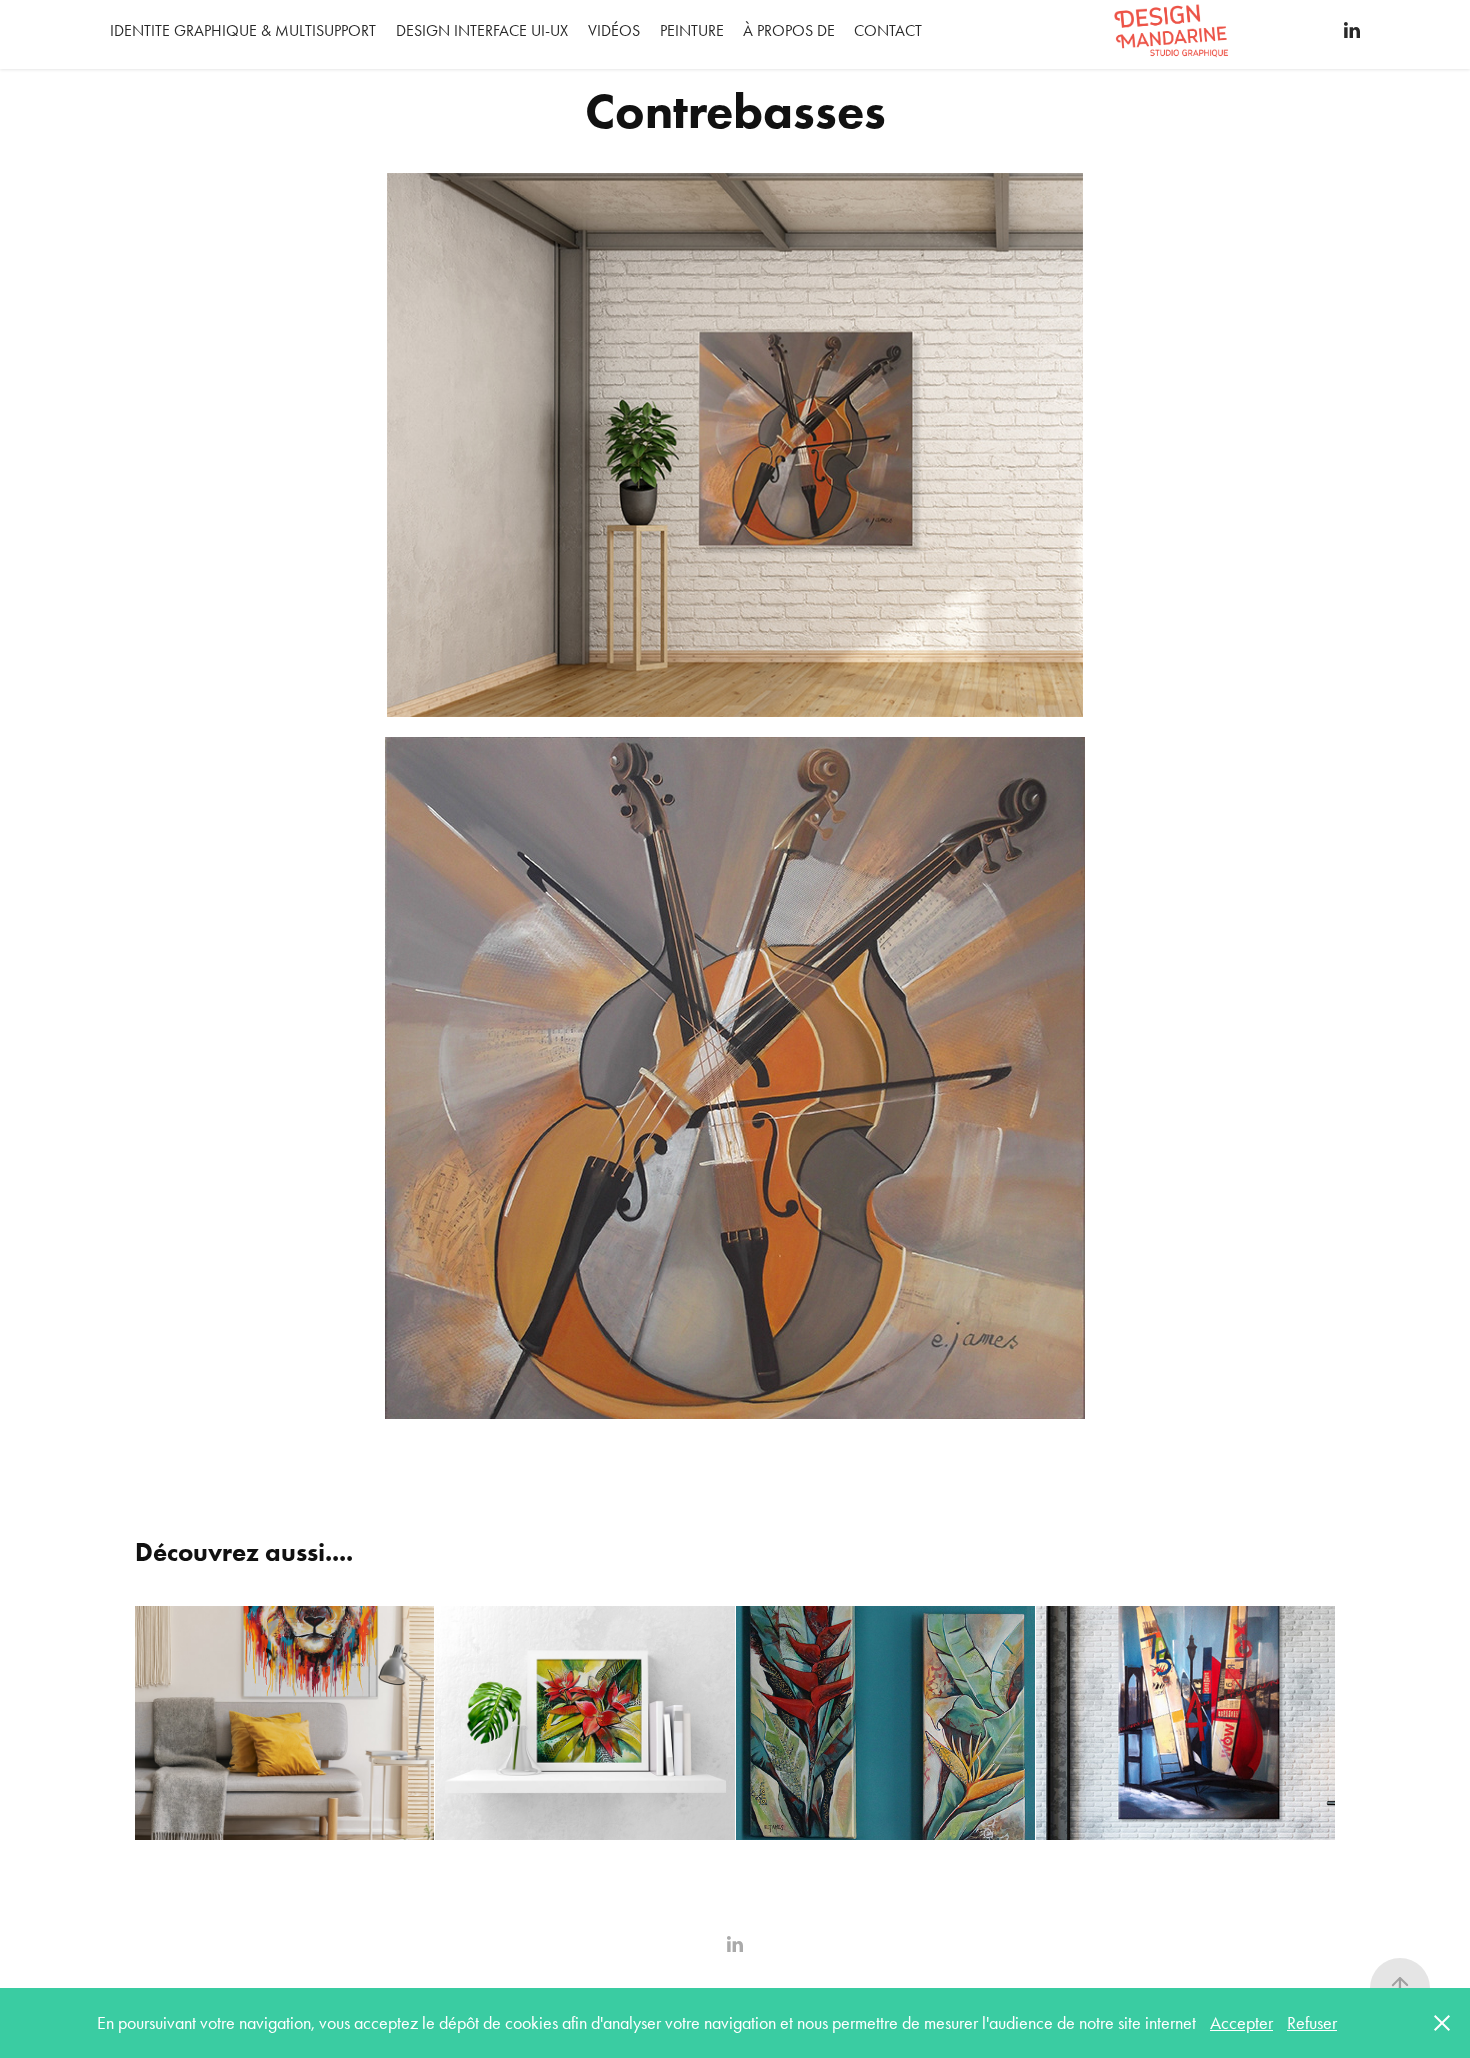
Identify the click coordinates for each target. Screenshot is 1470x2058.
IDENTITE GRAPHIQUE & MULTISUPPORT (243, 30)
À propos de (789, 30)
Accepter (1241, 2023)
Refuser (1312, 2023)
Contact (888, 30)
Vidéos (614, 30)
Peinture (692, 30)
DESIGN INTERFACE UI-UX (482, 30)
